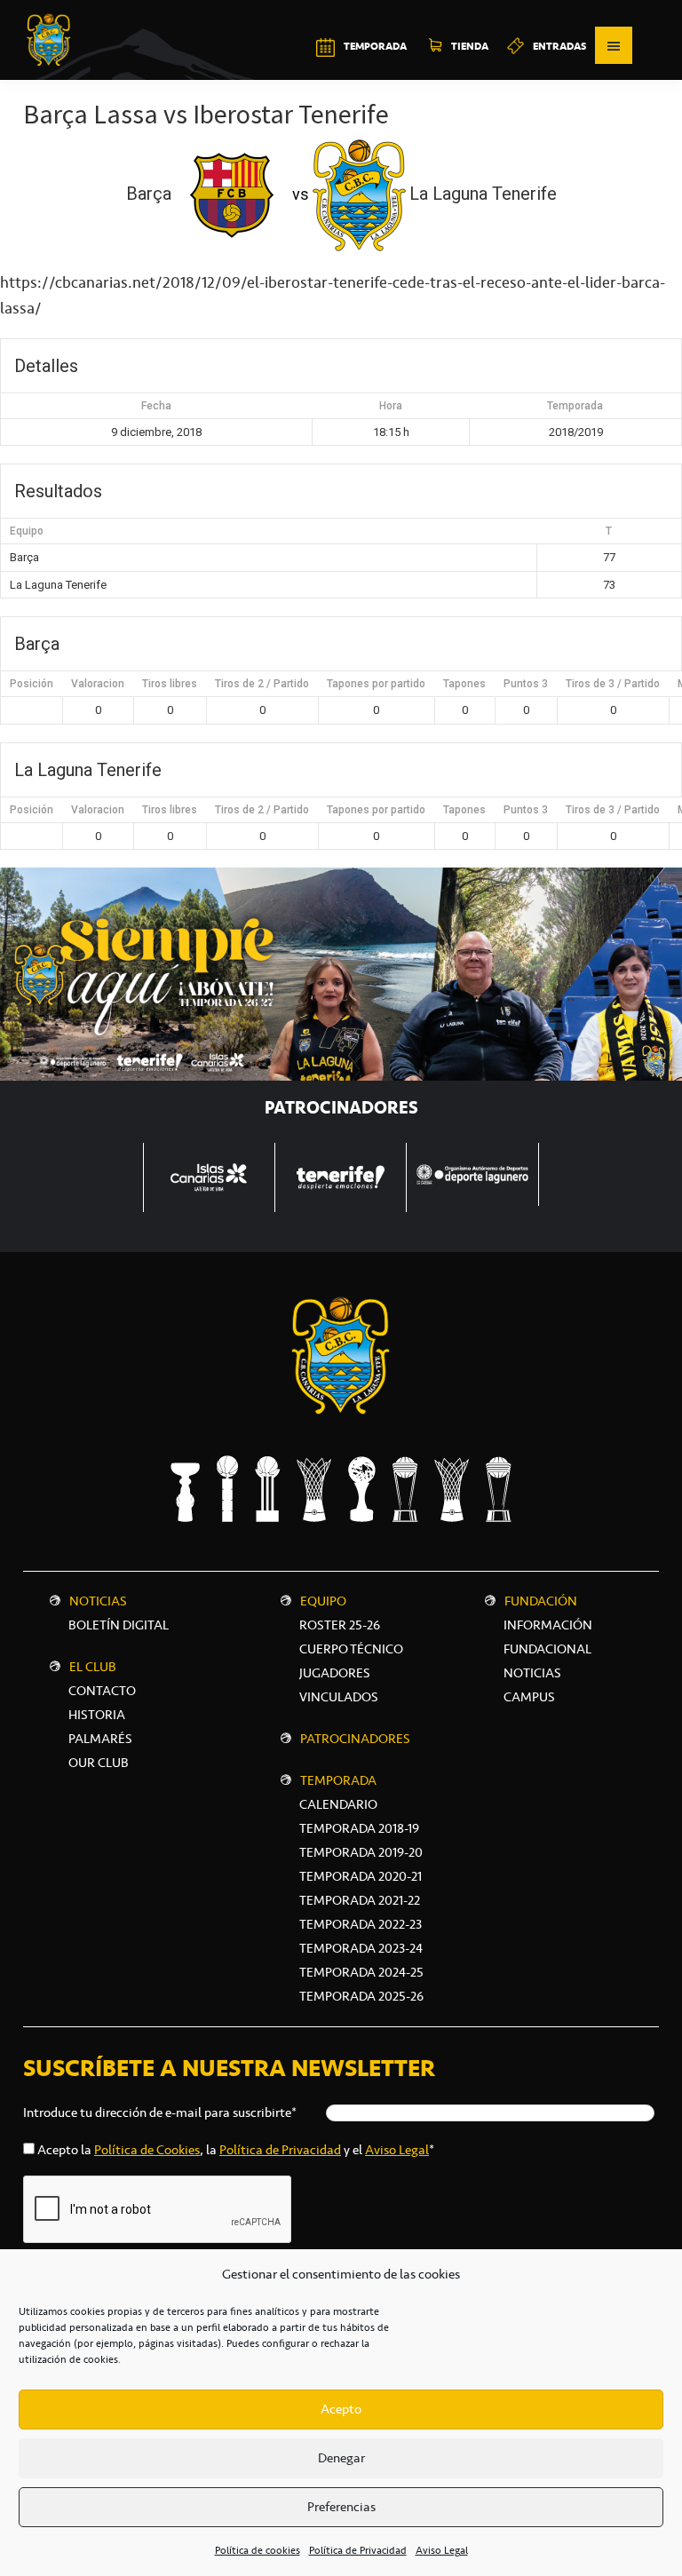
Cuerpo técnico (351, 1649)
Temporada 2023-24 (361, 1948)
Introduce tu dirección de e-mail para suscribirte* (160, 2112)
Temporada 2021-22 (360, 1900)
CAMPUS (529, 1697)
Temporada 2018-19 (359, 1828)
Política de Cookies (147, 2150)
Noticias (98, 1601)
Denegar (341, 2458)
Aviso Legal (442, 2550)
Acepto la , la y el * (236, 2150)
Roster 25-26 (340, 1625)
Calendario (338, 1804)
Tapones (464, 684)
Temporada (338, 1780)
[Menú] (614, 45)
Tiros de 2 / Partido (262, 684)
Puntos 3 (526, 684)
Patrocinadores (355, 1739)
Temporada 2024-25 (361, 1972)
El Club (93, 1667)
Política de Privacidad (358, 2550)
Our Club (99, 1763)
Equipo (323, 1601)
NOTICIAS (532, 1673)
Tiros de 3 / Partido (613, 684)
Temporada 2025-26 (361, 1996)
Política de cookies (258, 2550)
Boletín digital (119, 1625)
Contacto (102, 1691)
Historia (97, 1715)
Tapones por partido (376, 684)
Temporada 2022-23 (361, 1924)
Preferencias (341, 2507)
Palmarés (100, 1739)
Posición (32, 684)
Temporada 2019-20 (361, 1852)
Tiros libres (170, 684)
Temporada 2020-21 (361, 1876)
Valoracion (98, 684)
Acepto (341, 2409)
